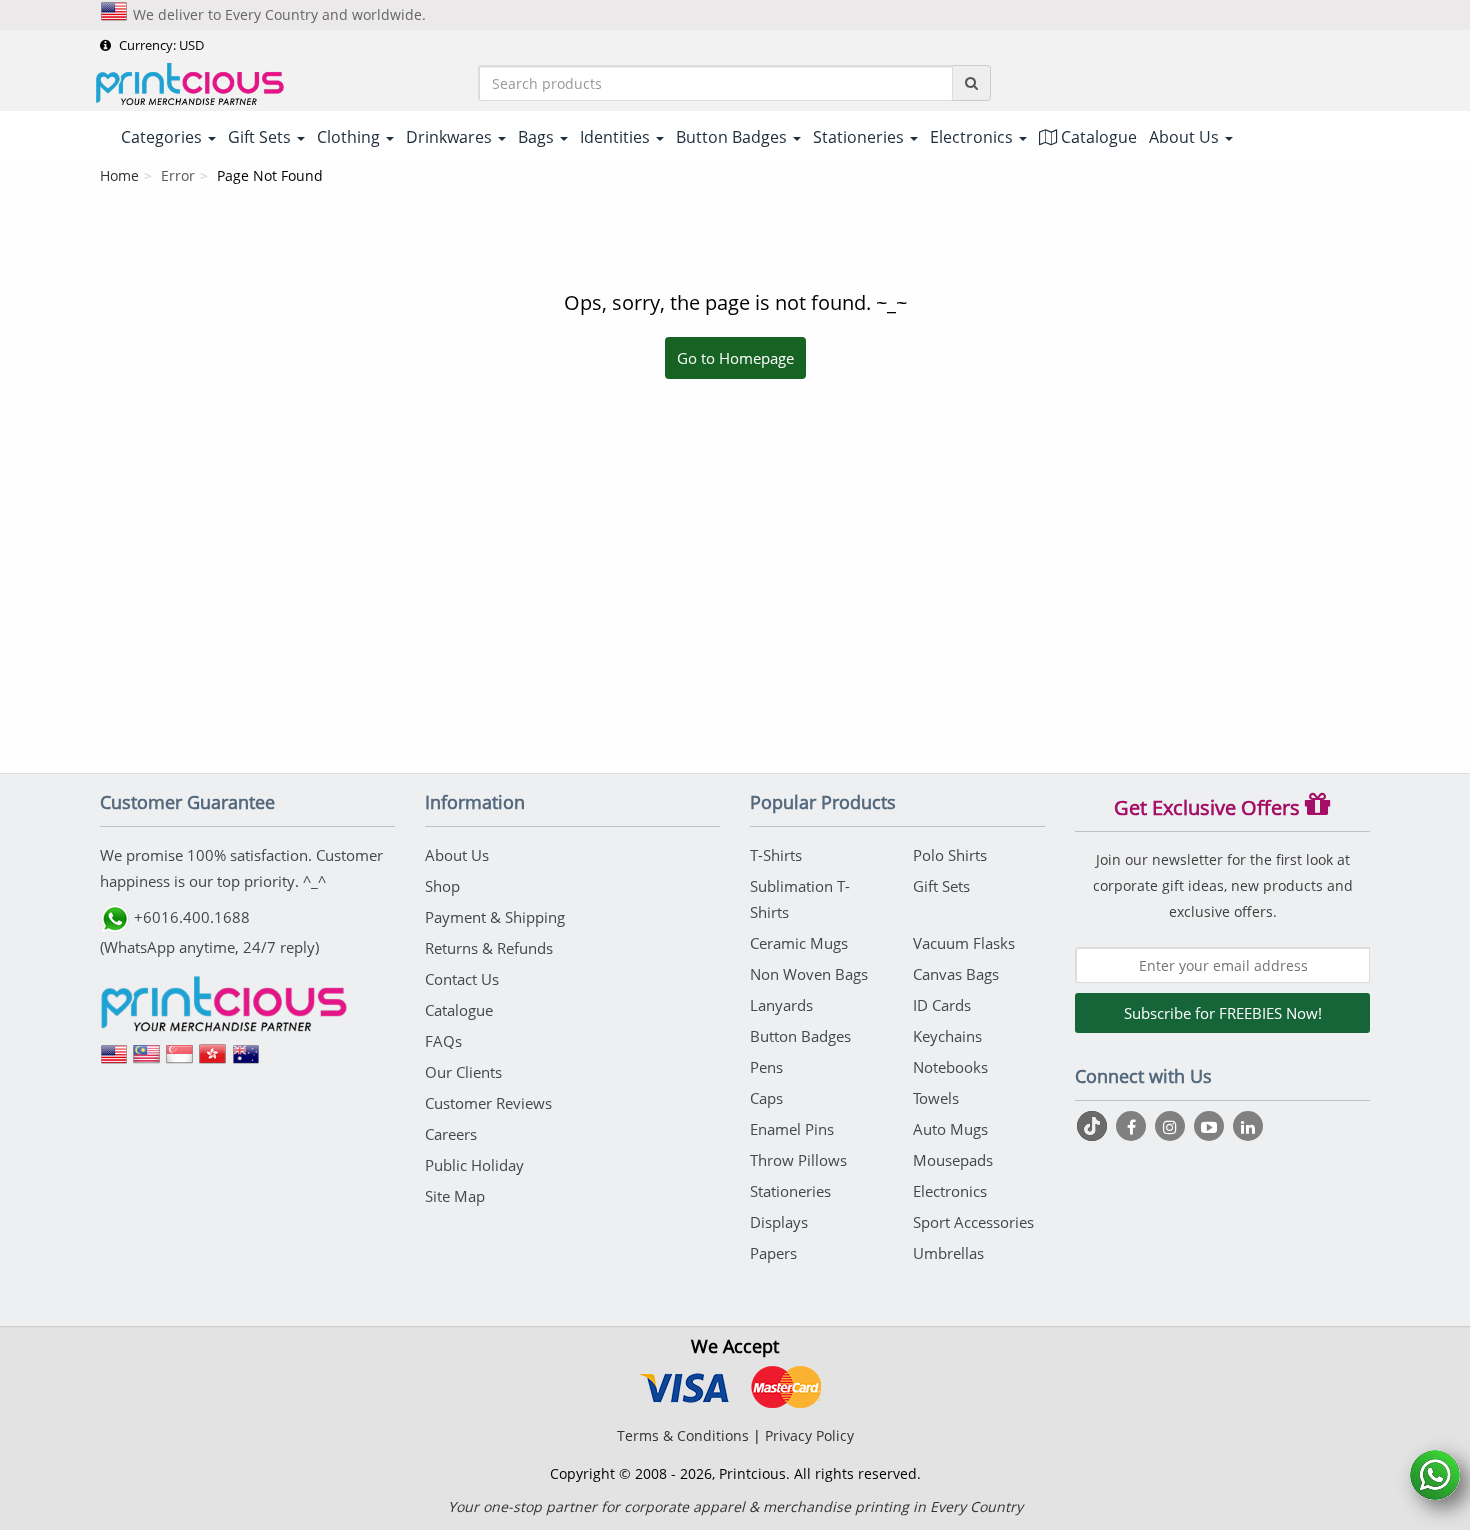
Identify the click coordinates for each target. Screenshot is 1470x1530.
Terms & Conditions (683, 1435)
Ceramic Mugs (799, 943)
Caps (766, 1098)
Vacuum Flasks (964, 943)
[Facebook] (1133, 1126)
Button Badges (800, 1036)
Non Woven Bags (809, 974)
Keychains (947, 1036)
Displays (779, 1222)
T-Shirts (776, 855)
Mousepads (953, 1160)
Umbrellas (948, 1253)
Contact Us (462, 979)
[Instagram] (1172, 1126)
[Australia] (246, 1061)
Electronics (950, 1191)
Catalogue (1097, 137)
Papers (773, 1253)
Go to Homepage (735, 358)
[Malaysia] (147, 1061)
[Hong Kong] (213, 1061)
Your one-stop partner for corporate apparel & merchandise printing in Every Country (735, 1506)
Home (119, 175)
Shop (442, 886)
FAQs (443, 1041)
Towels (936, 1098)
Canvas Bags (956, 974)
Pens (766, 1067)
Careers (451, 1134)
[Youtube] (1211, 1126)
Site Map (455, 1196)
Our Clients (463, 1072)
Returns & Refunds (489, 948)
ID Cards (942, 1005)
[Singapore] (180, 1061)
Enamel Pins (792, 1129)
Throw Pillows (798, 1160)
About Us (457, 855)
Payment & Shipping (495, 917)
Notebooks (950, 1067)
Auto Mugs (950, 1129)
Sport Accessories (973, 1222)
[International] (114, 1061)
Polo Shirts (950, 855)
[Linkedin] (1248, 1126)
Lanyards (781, 1005)
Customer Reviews (488, 1103)
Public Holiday (474, 1165)
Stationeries (790, 1191)
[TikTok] (1094, 1126)
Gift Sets (941, 886)
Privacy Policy (809, 1435)
